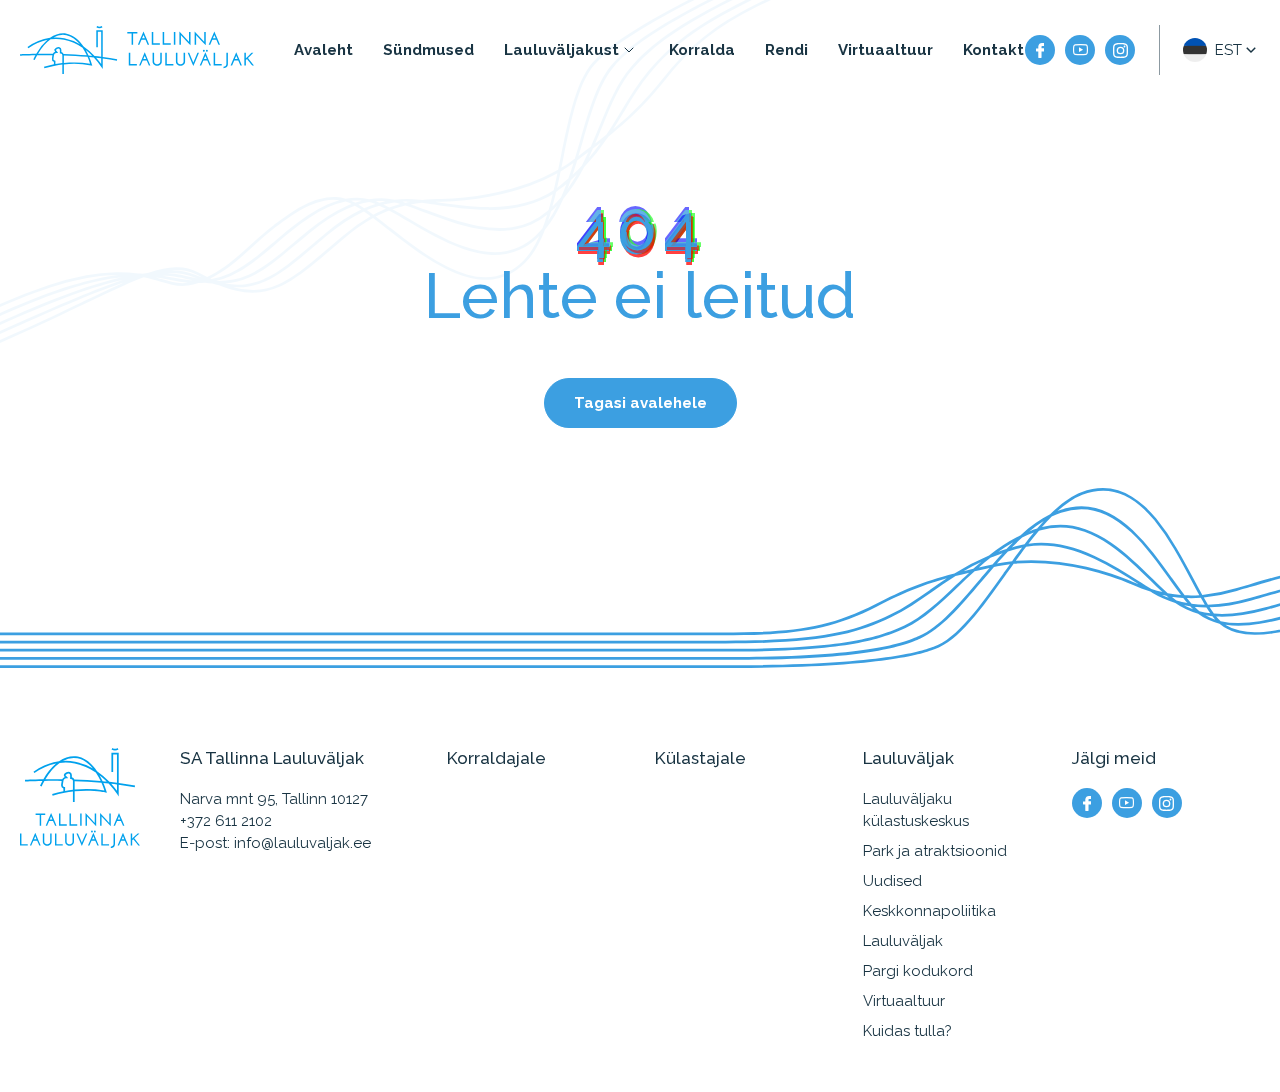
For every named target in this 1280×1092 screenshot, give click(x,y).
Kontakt (993, 50)
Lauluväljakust (561, 50)
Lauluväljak (903, 941)
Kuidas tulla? (907, 1031)
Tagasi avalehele (640, 403)
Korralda (702, 50)
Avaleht (323, 50)
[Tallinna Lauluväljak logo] (137, 50)
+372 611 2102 (226, 821)
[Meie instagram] (1120, 50)
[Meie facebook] (1040, 50)
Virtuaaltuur (885, 50)
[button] (1221, 50)
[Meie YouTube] (1080, 50)
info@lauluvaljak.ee (302, 843)
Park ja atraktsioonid (935, 851)
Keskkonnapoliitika (929, 911)
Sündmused (428, 50)
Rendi (786, 50)
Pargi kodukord (918, 971)
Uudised (892, 881)
